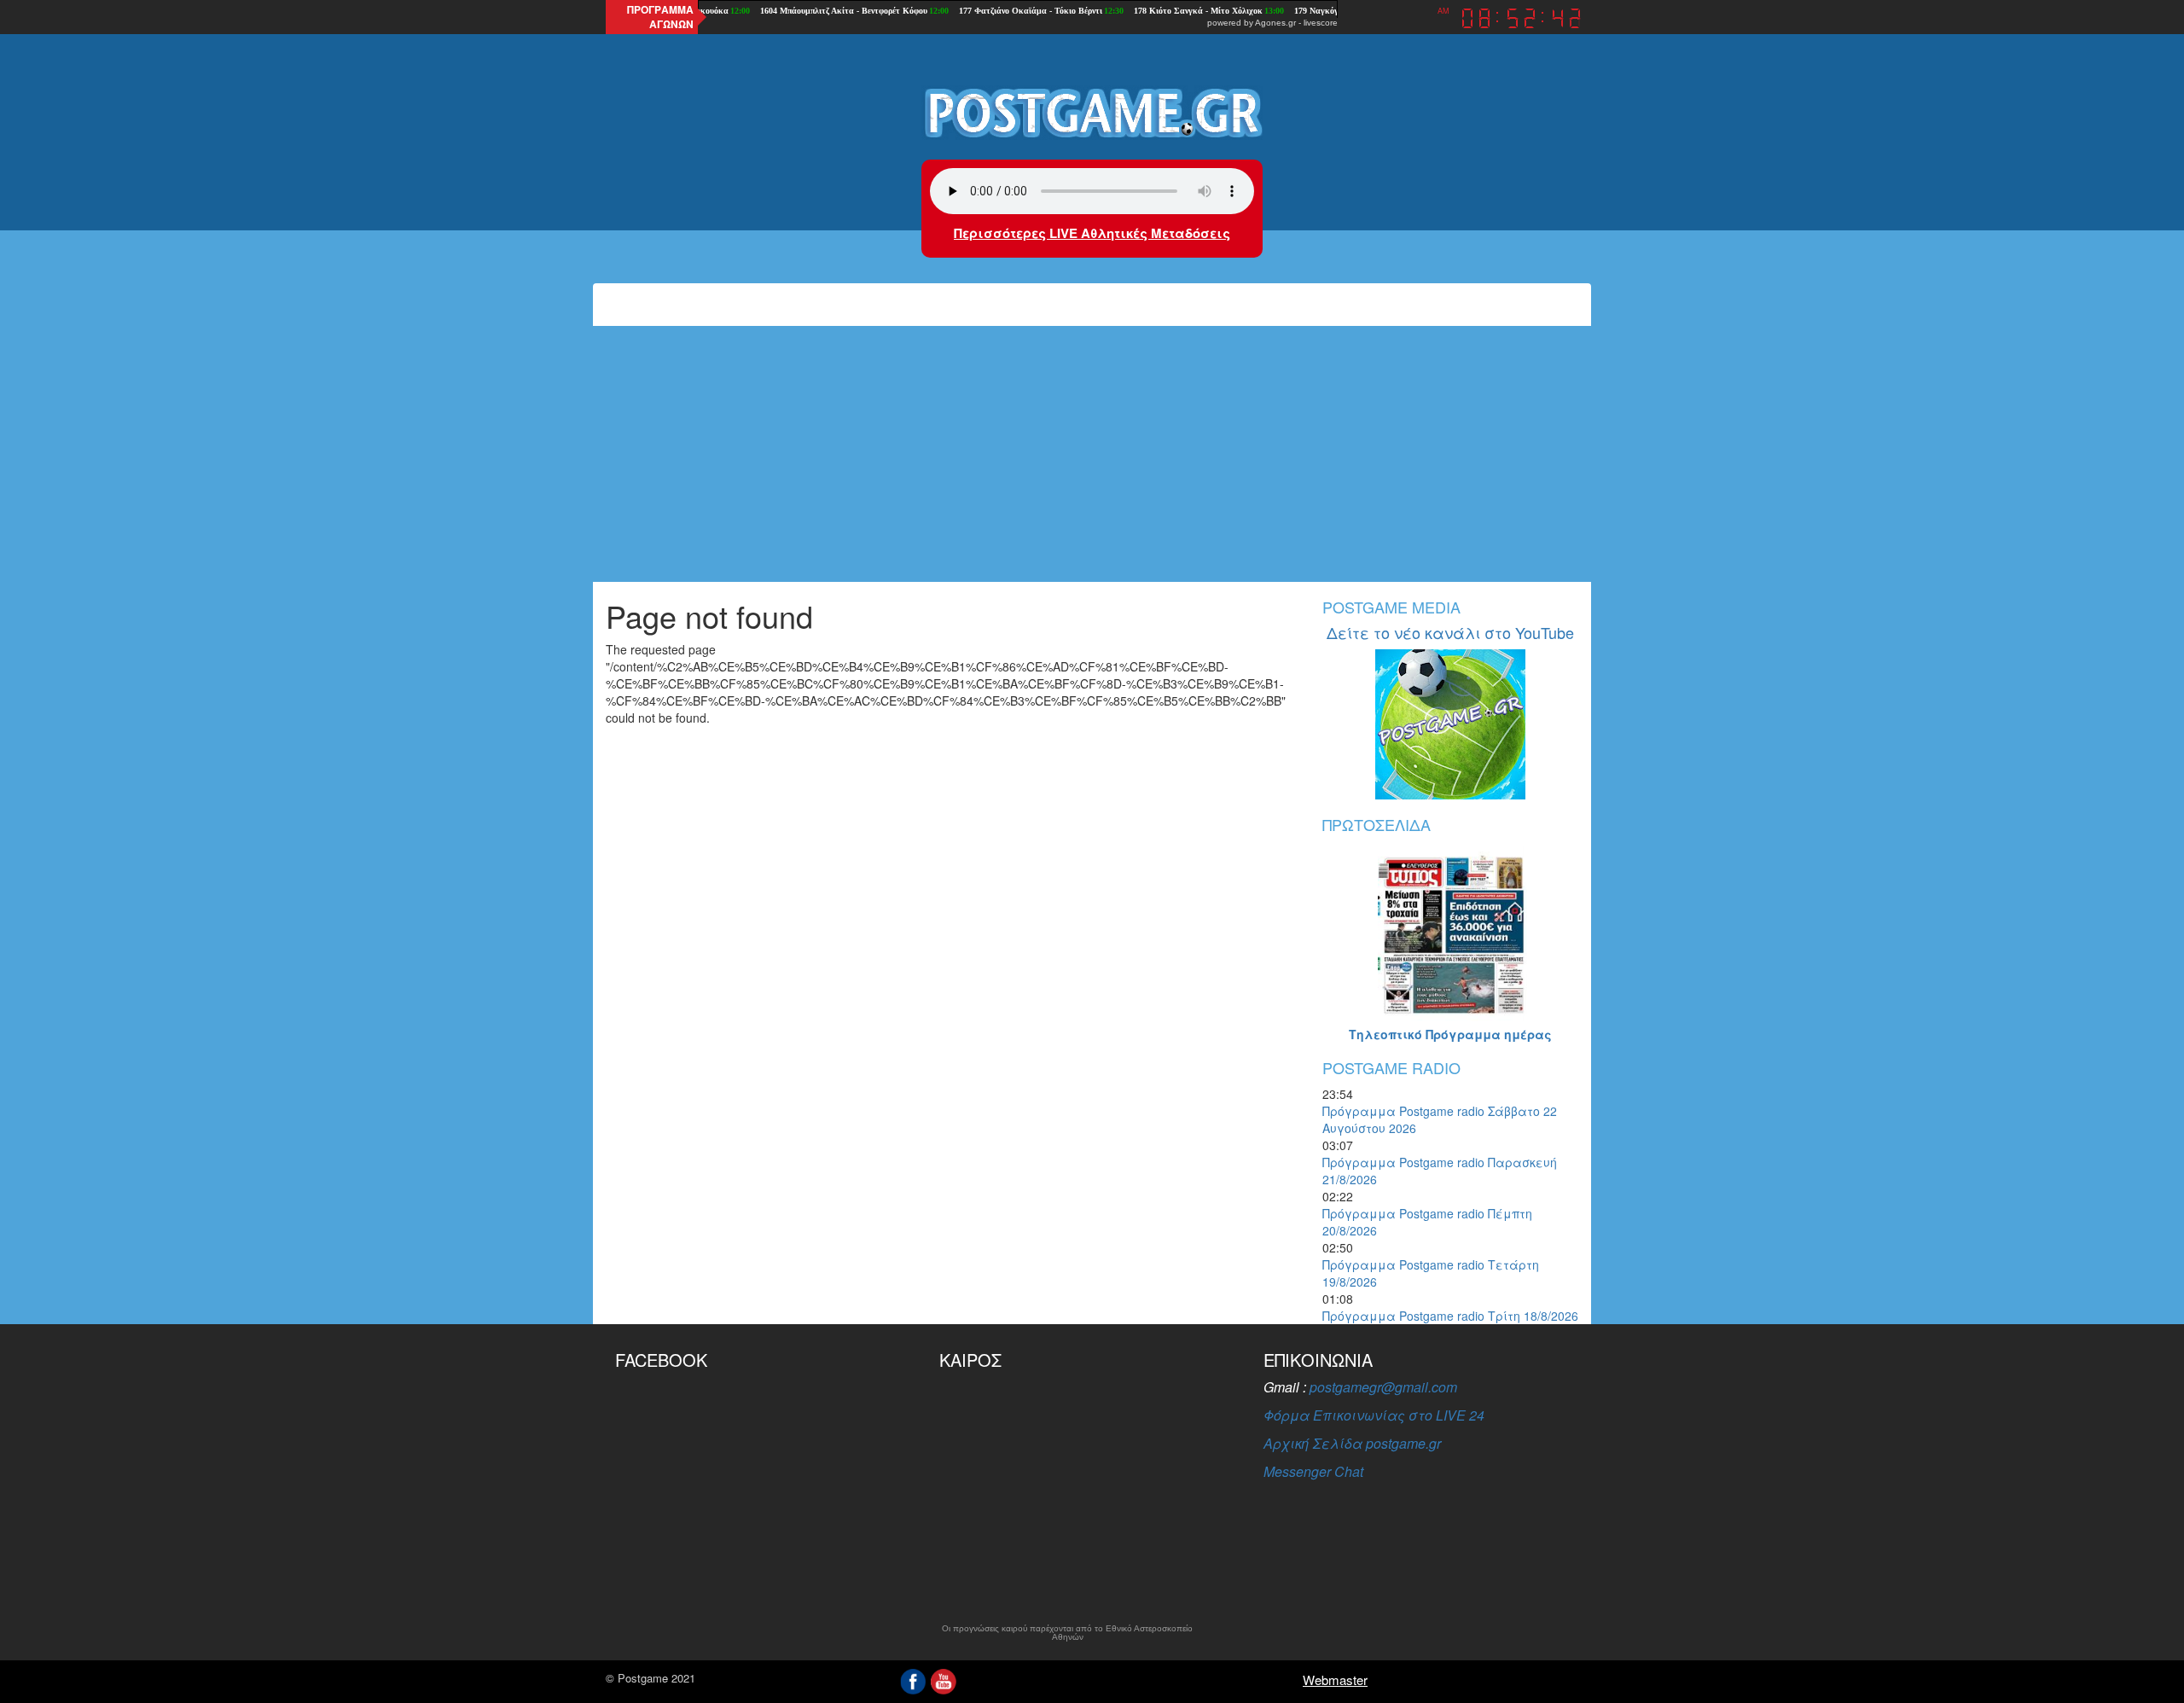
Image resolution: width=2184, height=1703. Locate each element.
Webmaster (1335, 1680)
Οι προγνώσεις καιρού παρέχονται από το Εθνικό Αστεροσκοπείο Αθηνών (1067, 1633)
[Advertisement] (1092, 454)
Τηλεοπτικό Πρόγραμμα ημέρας (1450, 1034)
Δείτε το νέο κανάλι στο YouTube (1450, 632)
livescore (1321, 23)
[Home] (1092, 112)
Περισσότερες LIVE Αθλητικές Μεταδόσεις (1092, 233)
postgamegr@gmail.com (1383, 1387)
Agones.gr (1275, 23)
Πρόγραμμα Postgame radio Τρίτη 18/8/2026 (1450, 1316)
